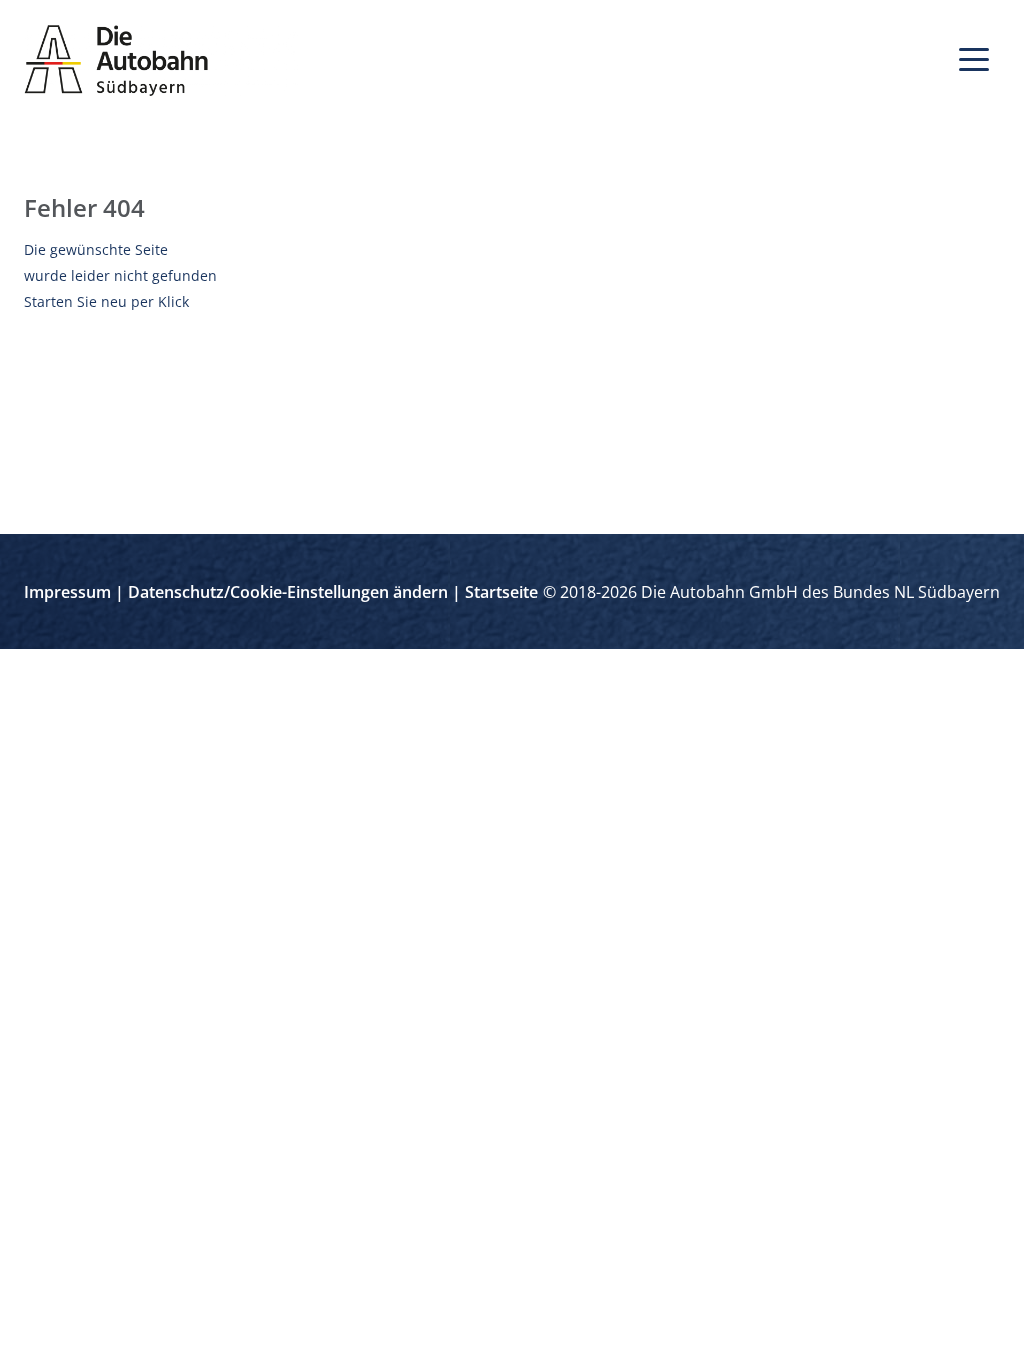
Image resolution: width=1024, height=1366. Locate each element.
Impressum (67, 592)
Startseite (501, 592)
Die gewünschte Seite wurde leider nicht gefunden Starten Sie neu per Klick (120, 275)
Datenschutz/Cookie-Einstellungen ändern (288, 592)
